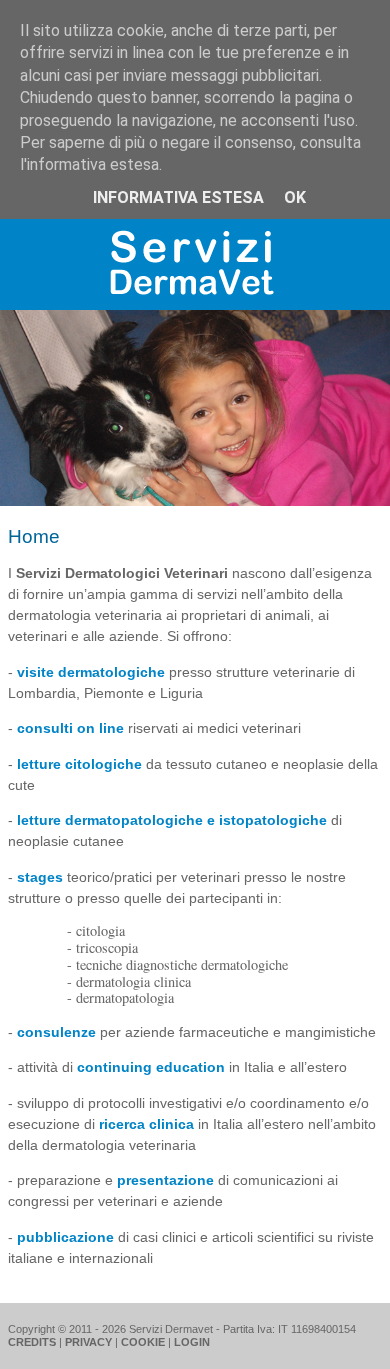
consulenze (56, 1032)
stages (40, 877)
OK (295, 197)
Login (192, 1342)
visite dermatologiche (91, 672)
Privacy (88, 1342)
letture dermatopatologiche (110, 820)
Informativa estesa (178, 197)
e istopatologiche (265, 820)
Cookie (143, 1342)
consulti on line (70, 728)
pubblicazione (65, 1237)
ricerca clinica (146, 1124)
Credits (32, 1342)
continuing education (151, 1067)
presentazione (165, 1180)
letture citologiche (79, 764)
